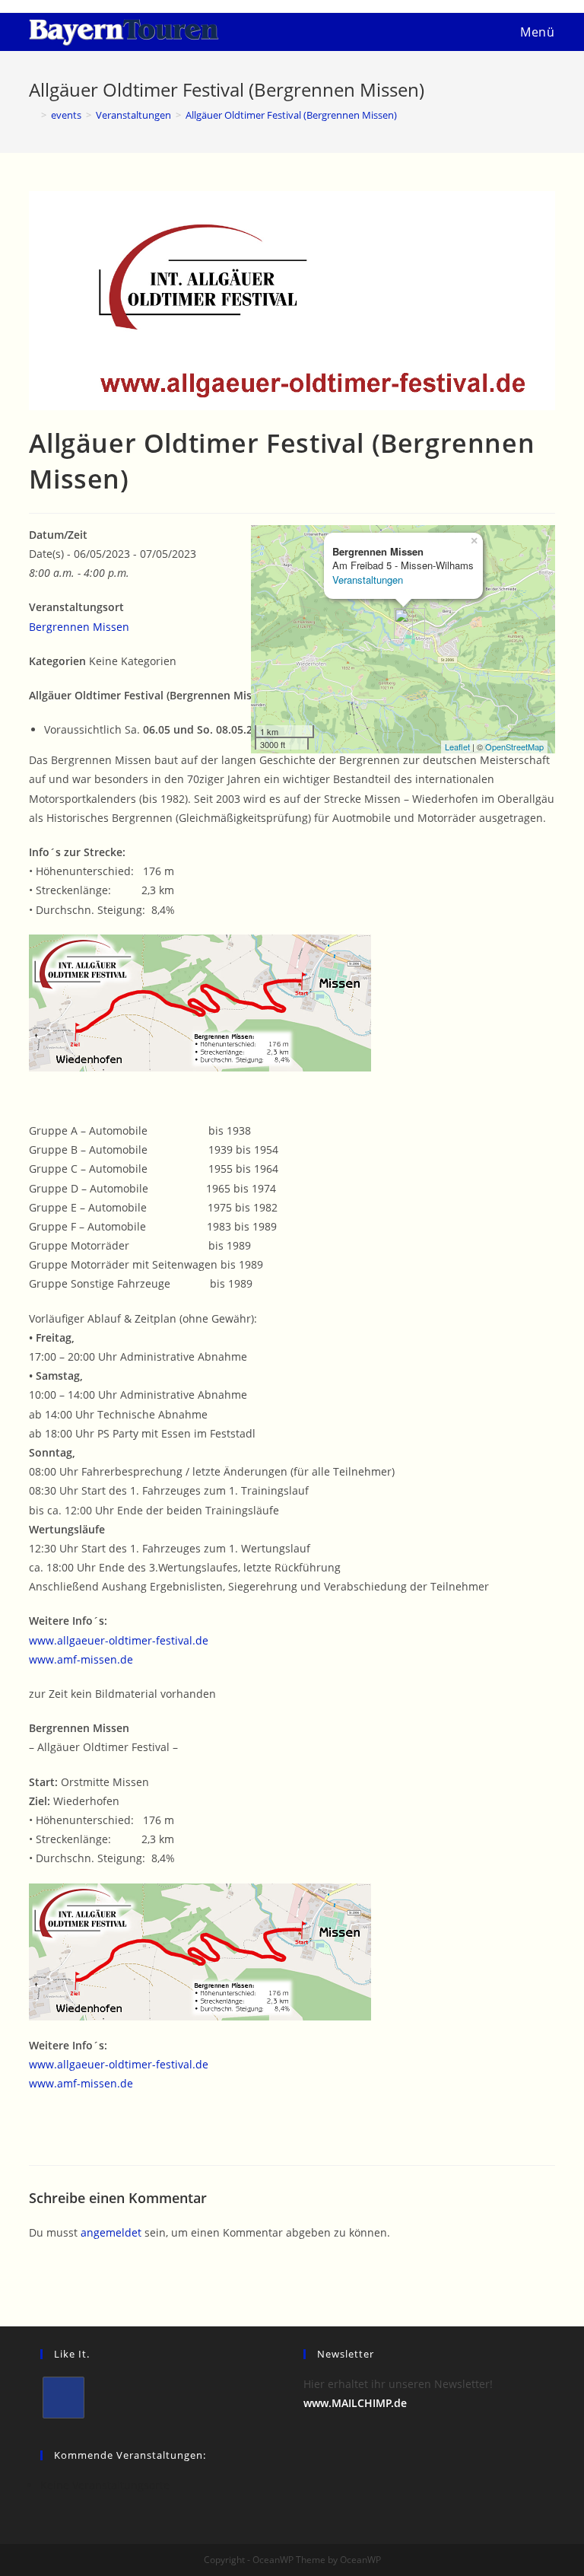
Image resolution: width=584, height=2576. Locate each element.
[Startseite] (33, 115)
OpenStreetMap (514, 747)
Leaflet (457, 747)
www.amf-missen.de (81, 1659)
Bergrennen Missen (79, 627)
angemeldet (111, 2232)
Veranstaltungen (368, 580)
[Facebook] (63, 2398)
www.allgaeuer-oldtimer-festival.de (119, 1640)
